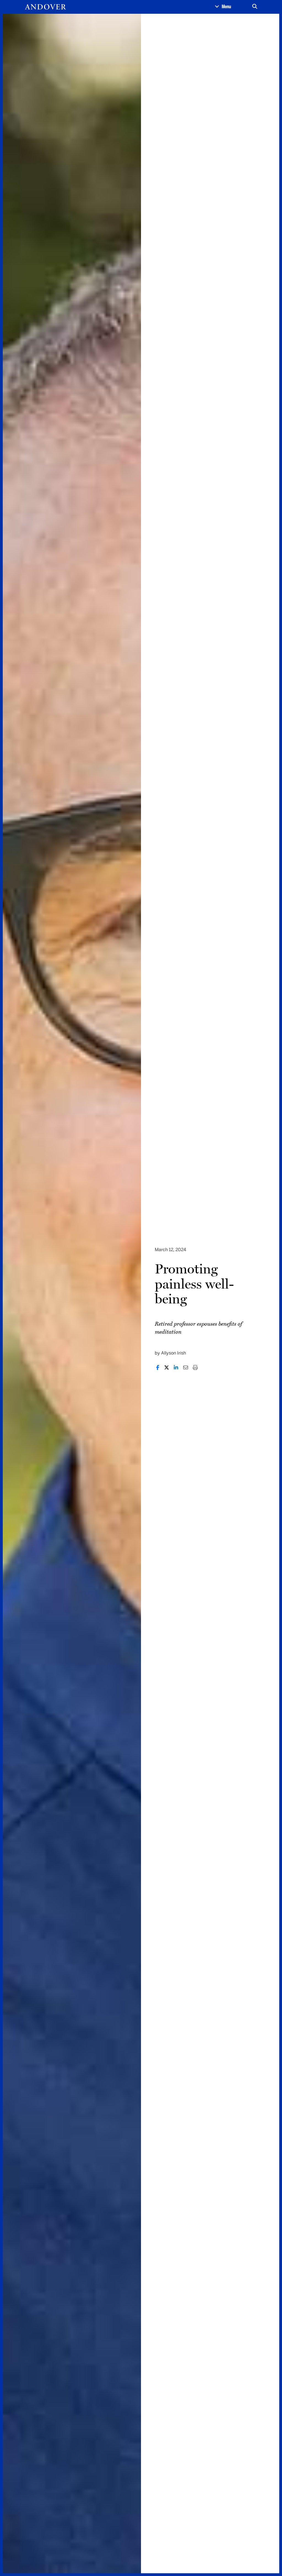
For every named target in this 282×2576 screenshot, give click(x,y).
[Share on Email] (186, 1368)
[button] (223, 7)
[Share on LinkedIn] (176, 1368)
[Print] (195, 1368)
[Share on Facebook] (158, 1368)
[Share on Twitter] (167, 1368)
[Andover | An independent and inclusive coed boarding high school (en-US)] (45, 7)
